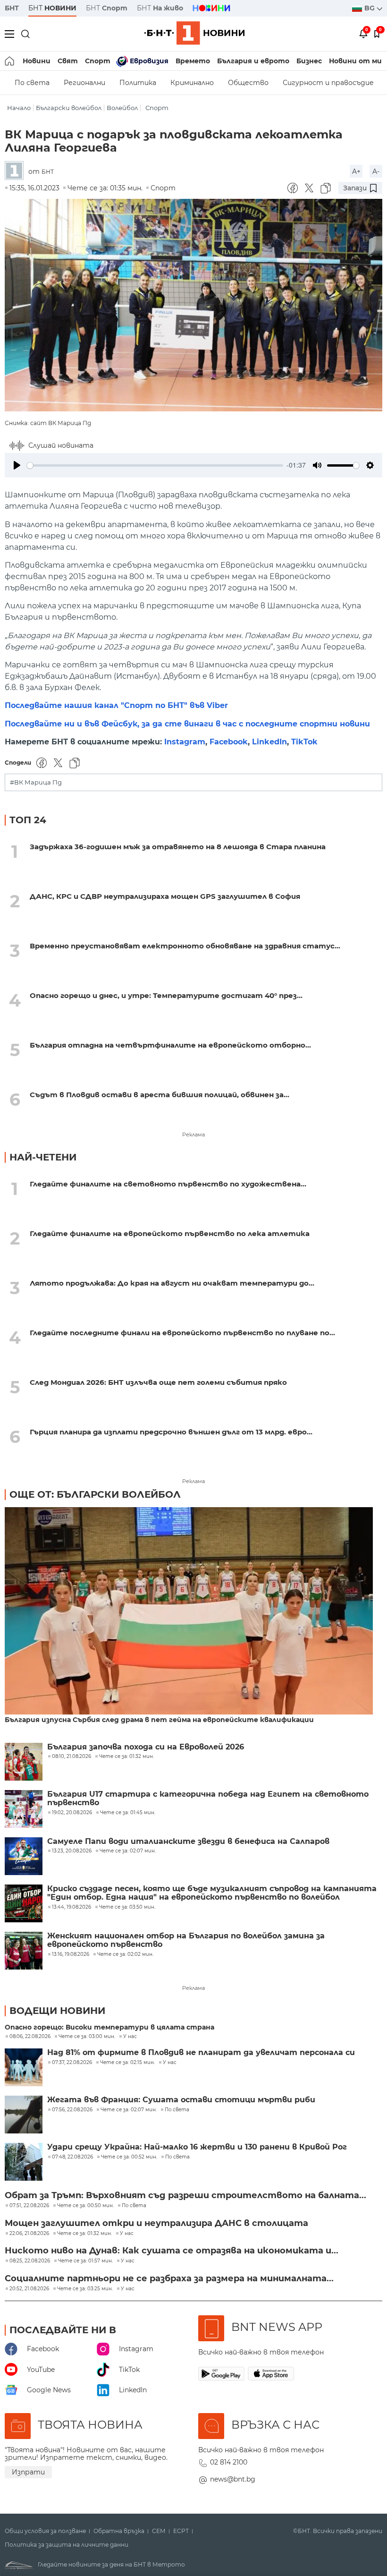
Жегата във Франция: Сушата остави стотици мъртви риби (181, 2100)
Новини (37, 61)
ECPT (181, 2531)
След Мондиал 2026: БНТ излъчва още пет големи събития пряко (158, 1382)
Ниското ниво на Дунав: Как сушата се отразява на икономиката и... (172, 2251)
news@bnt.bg (233, 2479)
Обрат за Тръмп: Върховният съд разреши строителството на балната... (185, 2195)
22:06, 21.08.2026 (29, 2234)
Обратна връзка (119, 2531)
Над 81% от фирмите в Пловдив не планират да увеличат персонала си (201, 2053)
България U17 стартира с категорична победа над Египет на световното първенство (208, 1799)
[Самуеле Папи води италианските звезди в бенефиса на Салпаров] (24, 1856)
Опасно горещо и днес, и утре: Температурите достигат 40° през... (166, 995)
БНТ (12, 8)
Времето (193, 61)
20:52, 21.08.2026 (29, 2289)
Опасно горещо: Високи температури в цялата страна (109, 2027)
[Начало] (10, 61)
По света (32, 83)
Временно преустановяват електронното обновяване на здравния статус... (185, 946)
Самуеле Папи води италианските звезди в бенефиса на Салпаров (188, 1842)
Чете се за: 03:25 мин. (85, 2289)
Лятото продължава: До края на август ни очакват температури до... (172, 1283)
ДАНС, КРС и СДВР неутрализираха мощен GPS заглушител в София (165, 896)
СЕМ (159, 2531)
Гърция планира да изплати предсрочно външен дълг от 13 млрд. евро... (171, 1432)
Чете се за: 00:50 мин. (85, 2206)
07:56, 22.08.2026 (72, 2110)
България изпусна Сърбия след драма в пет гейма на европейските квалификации (159, 1720)
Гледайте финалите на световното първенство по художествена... (168, 1184)
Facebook (229, 742)
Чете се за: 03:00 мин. (87, 2037)
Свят (68, 61)
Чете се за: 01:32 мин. (84, 2234)
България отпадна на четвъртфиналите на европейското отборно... (170, 1045)
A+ (356, 171)
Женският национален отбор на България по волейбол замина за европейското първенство (186, 1940)
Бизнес (309, 61)
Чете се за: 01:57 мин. (85, 2261)
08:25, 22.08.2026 (30, 2261)
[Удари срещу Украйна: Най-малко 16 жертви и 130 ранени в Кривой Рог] (24, 2162)
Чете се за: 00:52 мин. (129, 2157)
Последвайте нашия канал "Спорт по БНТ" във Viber (116, 705)
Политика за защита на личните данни (67, 2545)
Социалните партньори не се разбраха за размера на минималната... (169, 2278)
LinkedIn (269, 742)
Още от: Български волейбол (95, 1494)
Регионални (84, 83)
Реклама (193, 1134)
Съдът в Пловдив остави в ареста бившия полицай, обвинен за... (160, 1095)
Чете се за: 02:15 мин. (127, 2063)
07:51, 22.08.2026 (29, 2206)
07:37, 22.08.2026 (72, 2063)
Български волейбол (69, 108)
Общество (248, 83)
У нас (130, 2037)
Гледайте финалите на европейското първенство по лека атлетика (170, 1233)
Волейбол (122, 108)
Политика (138, 83)
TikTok (304, 742)
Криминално (192, 83)
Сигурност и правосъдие (328, 83)
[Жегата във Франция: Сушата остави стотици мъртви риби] (24, 2115)
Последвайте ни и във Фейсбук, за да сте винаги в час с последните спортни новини (187, 724)
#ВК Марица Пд (36, 782)
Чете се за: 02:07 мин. (129, 2110)
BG (370, 8)
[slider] (155, 465)
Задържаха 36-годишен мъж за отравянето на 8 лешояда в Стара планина (178, 847)
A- (376, 171)
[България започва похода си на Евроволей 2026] (24, 1762)
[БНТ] (17, 171)
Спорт (98, 61)
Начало (19, 108)
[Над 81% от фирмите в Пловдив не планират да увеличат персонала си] (24, 2067)
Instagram (185, 742)
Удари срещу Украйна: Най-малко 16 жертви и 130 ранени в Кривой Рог (197, 2147)
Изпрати (28, 2472)
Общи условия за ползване (45, 2531)
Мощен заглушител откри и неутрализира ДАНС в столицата (156, 2223)
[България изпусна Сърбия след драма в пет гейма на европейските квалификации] (189, 1612)
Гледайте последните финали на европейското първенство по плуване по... (182, 1333)
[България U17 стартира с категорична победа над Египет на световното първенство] (24, 1809)
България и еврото (253, 61)
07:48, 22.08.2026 (72, 2157)
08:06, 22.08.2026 (30, 2037)
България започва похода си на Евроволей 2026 (146, 1747)
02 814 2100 (229, 2462)
